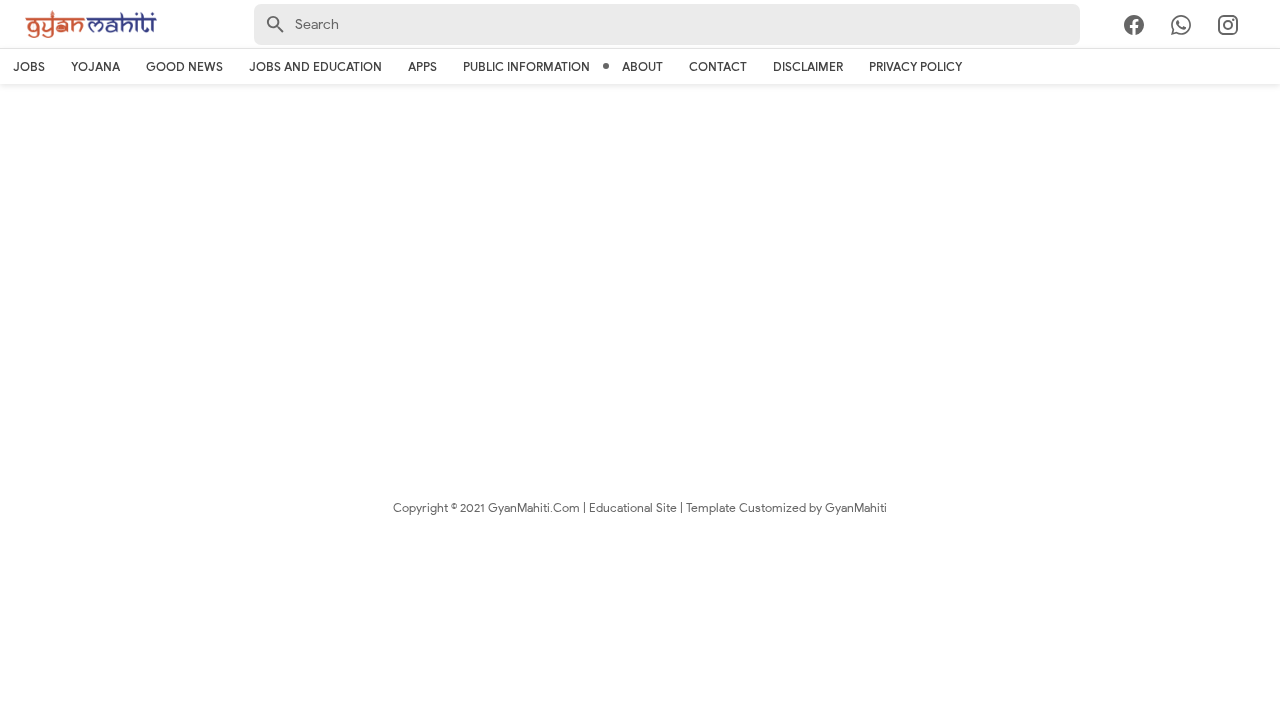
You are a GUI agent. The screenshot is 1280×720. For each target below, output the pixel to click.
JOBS (29, 66)
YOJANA (95, 66)
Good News (184, 66)
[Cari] (1268, 28)
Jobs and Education (315, 66)
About (642, 66)
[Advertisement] (640, 250)
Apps (422, 66)
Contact (718, 66)
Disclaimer (808, 66)
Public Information (526, 66)
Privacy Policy (915, 66)
